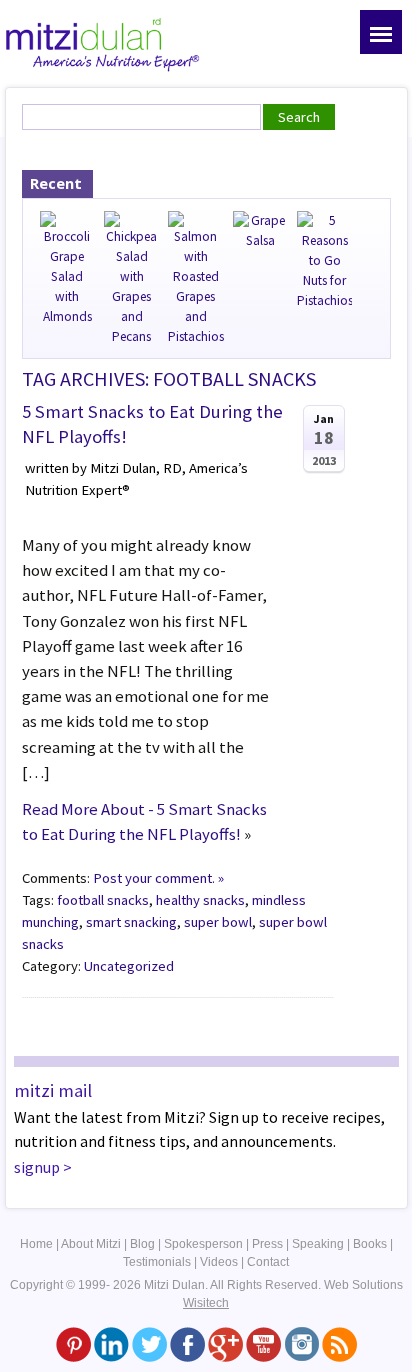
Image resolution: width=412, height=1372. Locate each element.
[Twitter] (149, 1344)
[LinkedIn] (111, 1344)
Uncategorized (129, 966)
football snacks (103, 900)
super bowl (218, 922)
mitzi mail (53, 1090)
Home (36, 1244)
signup (37, 1167)
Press (267, 1244)
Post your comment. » (158, 878)
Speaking (318, 1244)
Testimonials (157, 1262)
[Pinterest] (73, 1344)
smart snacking (131, 922)
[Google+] (225, 1344)
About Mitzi (91, 1244)
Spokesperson (203, 1244)
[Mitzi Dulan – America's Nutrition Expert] (103, 42)
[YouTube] (263, 1344)
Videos (219, 1262)
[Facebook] (187, 1344)
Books (370, 1244)
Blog (142, 1244)
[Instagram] (301, 1344)
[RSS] (339, 1344)
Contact (268, 1262)
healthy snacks (200, 900)
